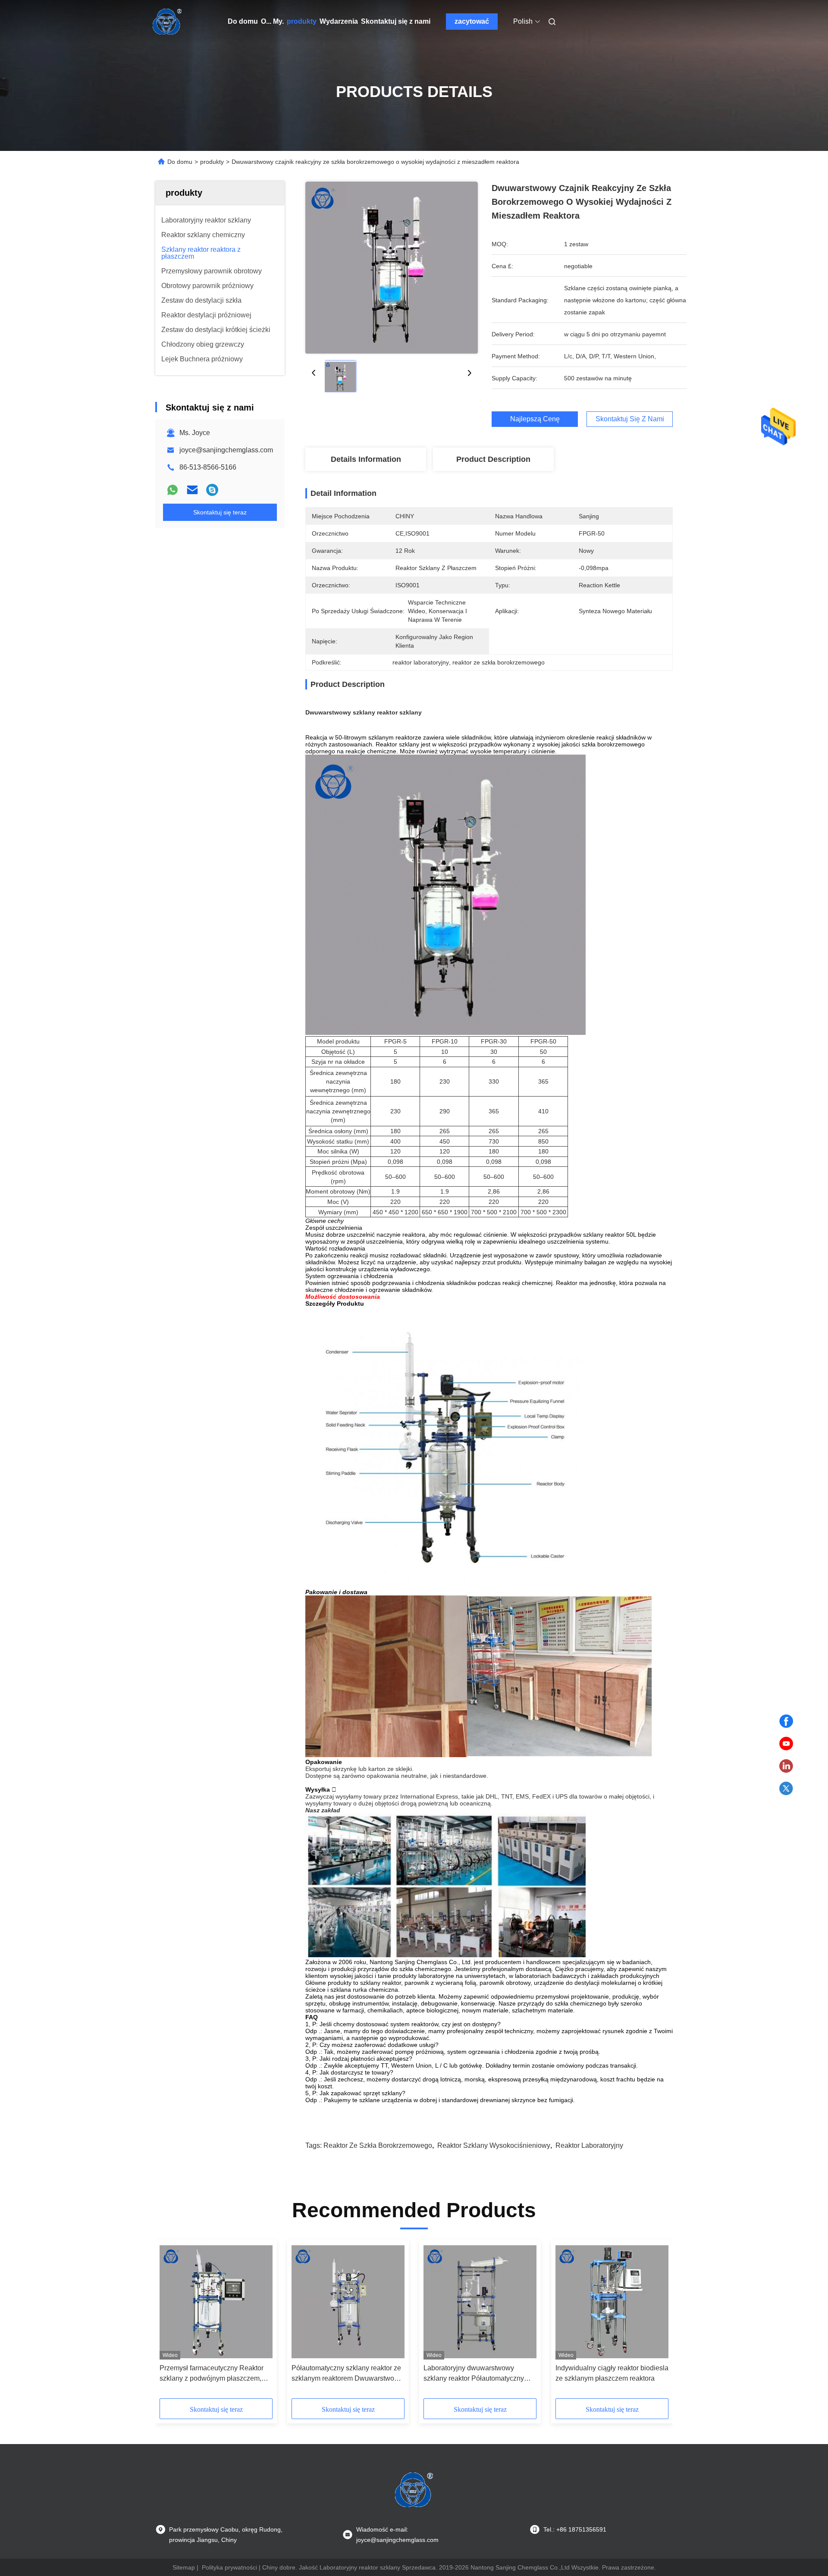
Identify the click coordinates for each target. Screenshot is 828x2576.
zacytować (472, 21)
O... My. (272, 21)
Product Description (493, 459)
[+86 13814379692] (212, 490)
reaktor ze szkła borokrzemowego (378, 2145)
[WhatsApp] (172, 490)
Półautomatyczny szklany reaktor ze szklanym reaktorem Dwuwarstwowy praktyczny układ (347, 2374)
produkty (302, 21)
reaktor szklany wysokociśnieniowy (494, 2145)
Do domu (243, 21)
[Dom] (167, 22)
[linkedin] (786, 1766)
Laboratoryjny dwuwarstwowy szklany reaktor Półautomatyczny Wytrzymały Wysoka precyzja (474, 2374)
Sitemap (184, 2567)
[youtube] (786, 1744)
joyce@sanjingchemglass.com (226, 450)
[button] (171, 2322)
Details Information (366, 459)
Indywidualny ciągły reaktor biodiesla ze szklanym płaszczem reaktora (612, 2373)
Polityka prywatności (229, 2567)
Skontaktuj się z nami (396, 21)
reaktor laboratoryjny (589, 2145)
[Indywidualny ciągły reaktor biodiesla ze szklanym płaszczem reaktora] (612, 2302)
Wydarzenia (339, 21)
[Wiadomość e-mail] (192, 490)
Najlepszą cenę (535, 419)
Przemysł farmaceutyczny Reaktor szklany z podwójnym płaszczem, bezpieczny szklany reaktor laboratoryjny (212, 2374)
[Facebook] (786, 1721)
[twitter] (786, 1789)
